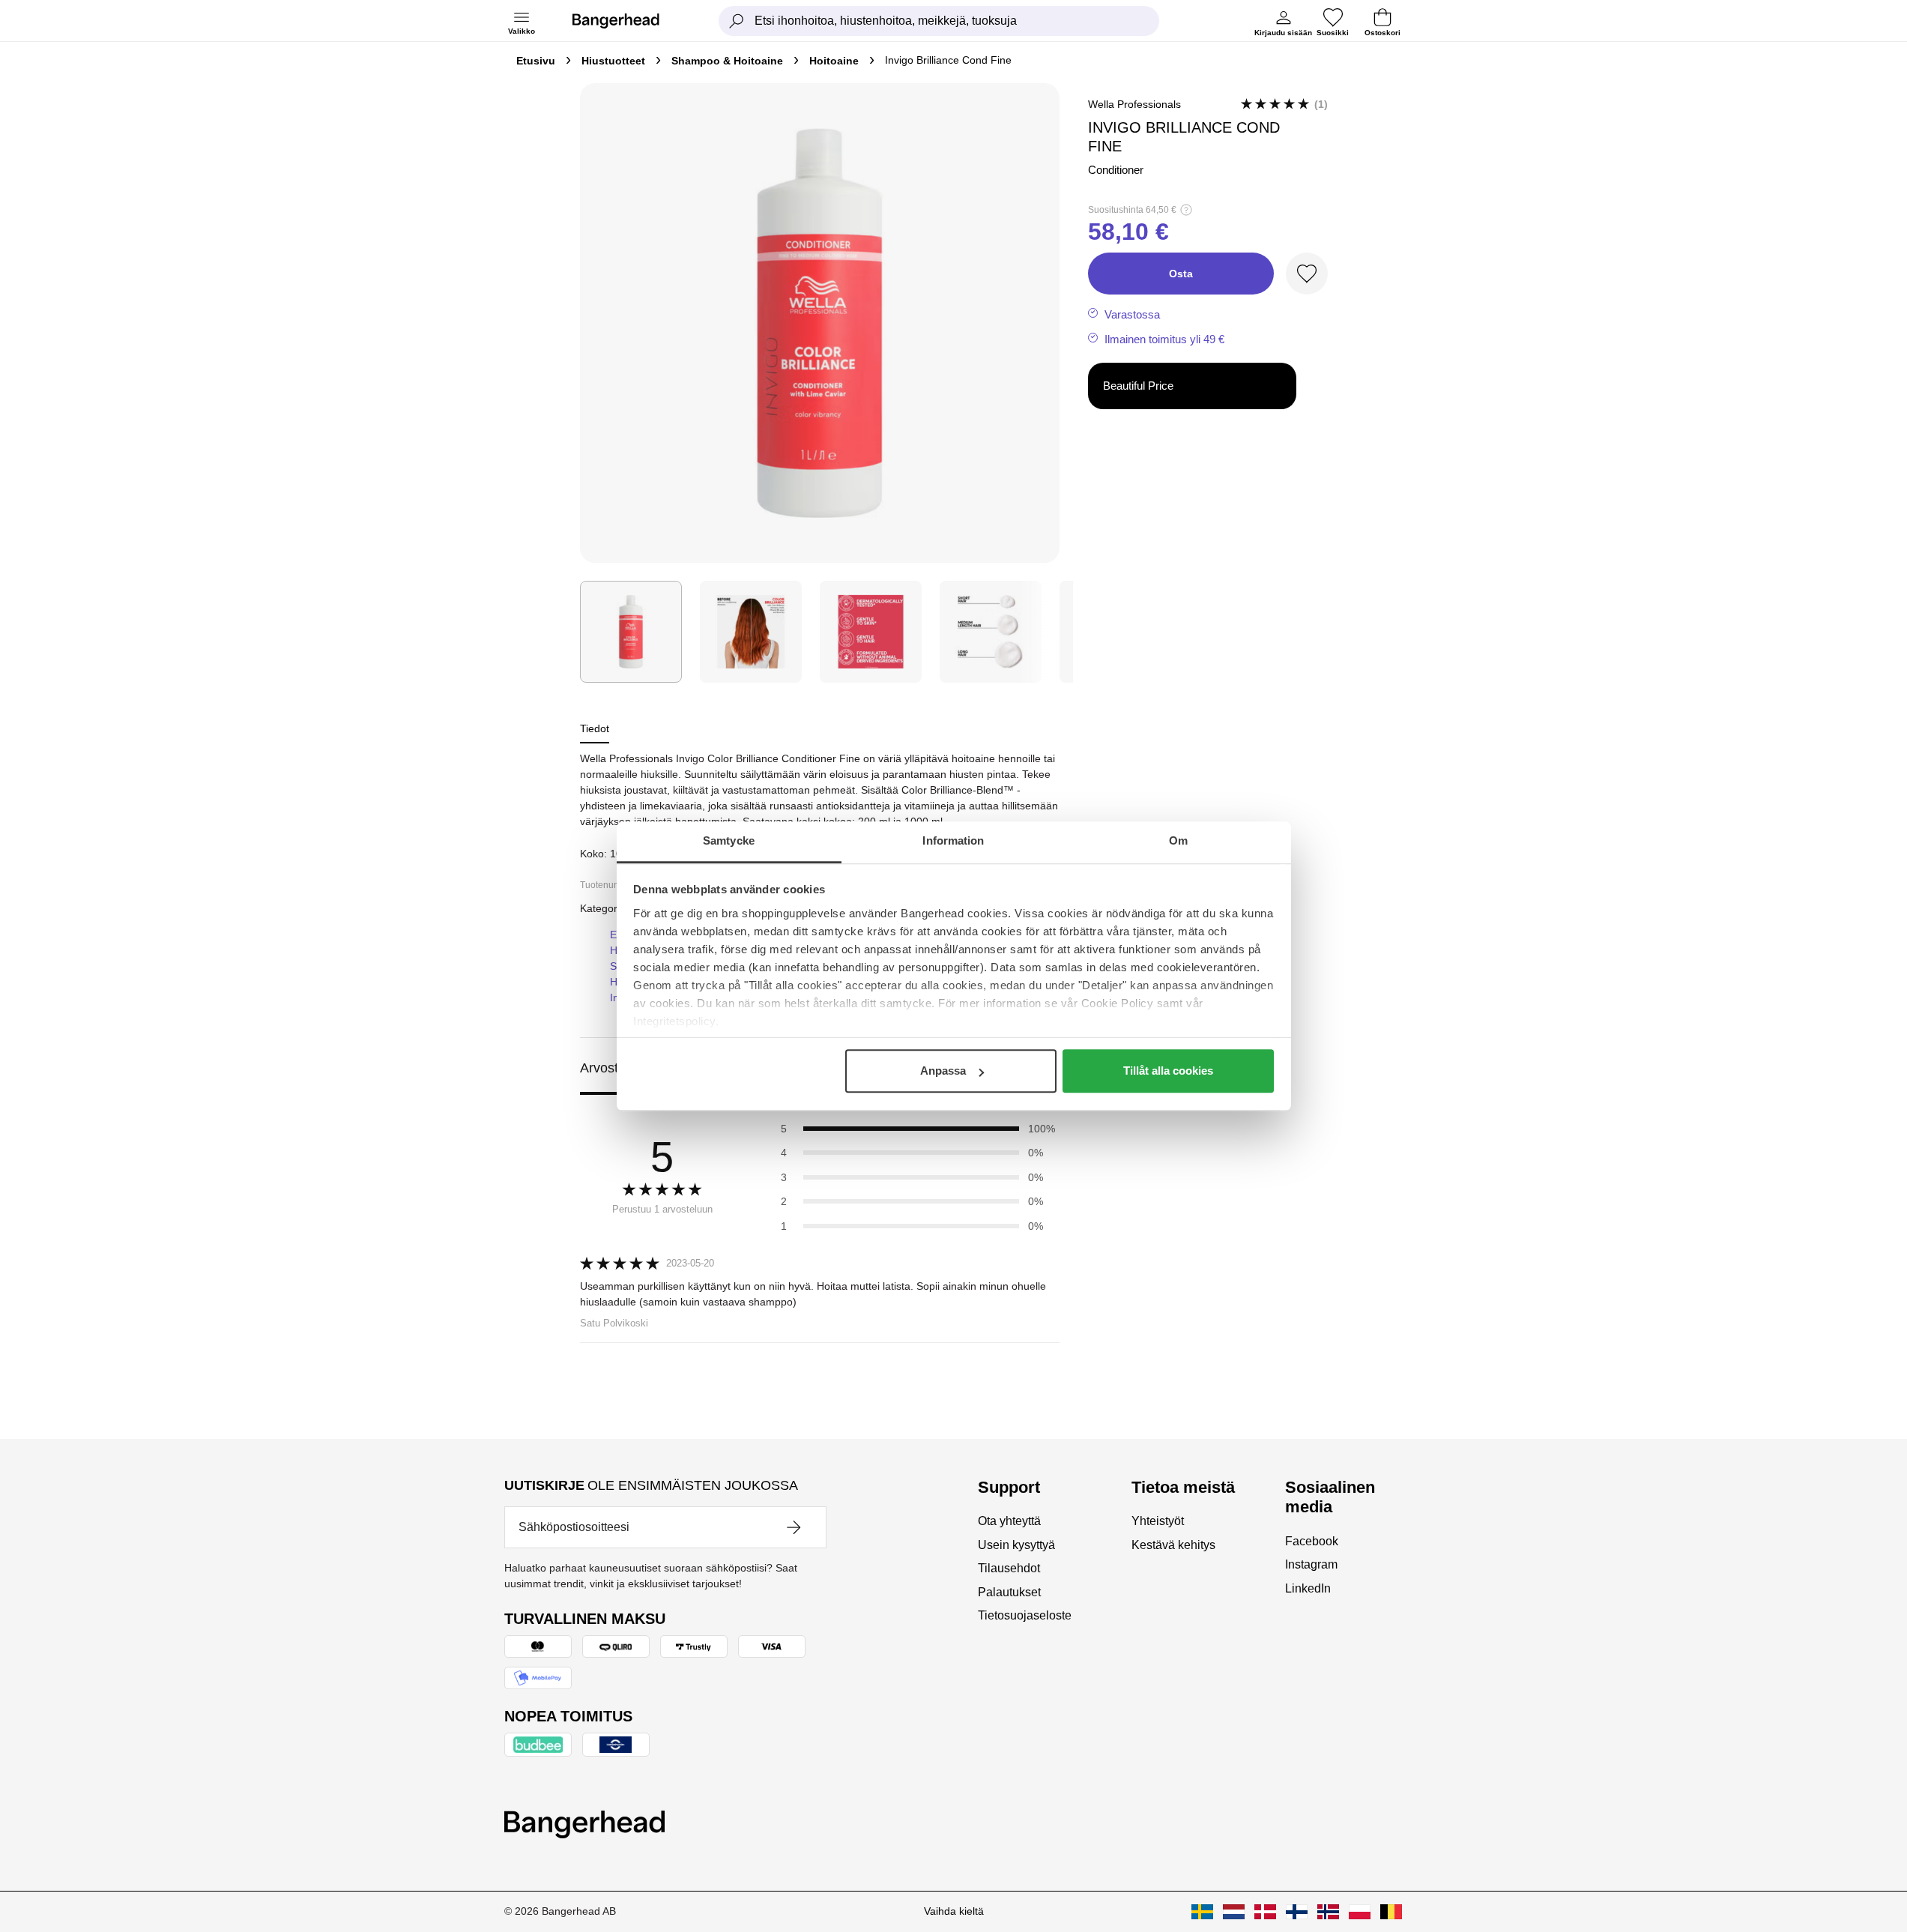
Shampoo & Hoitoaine (727, 61)
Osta (1181, 274)
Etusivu (536, 61)
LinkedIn (1308, 1588)
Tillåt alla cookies (1168, 1071)
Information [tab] (953, 840)
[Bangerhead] (628, 21)
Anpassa (943, 1071)
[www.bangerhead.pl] (1360, 1912)
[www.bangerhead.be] (1391, 1912)
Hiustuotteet (613, 61)
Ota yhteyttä (1009, 1521)
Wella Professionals (1134, 104)
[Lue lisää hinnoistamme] (1186, 210)
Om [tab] (1178, 840)
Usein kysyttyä (1016, 1545)
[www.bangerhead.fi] (1297, 1912)
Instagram (1311, 1564)
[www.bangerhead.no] (1328, 1912)
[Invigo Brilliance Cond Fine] (631, 632)
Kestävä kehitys (1173, 1545)
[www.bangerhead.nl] (1234, 1912)
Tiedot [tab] (595, 728)
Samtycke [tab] (729, 840)
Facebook (1312, 1541)
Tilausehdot (1009, 1568)
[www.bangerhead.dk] (1265, 1912)
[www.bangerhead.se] (1202, 1912)
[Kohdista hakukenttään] (737, 21)
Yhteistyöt (1158, 1521)
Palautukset (1009, 1592)
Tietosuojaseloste (1025, 1615)
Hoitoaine (834, 61)
